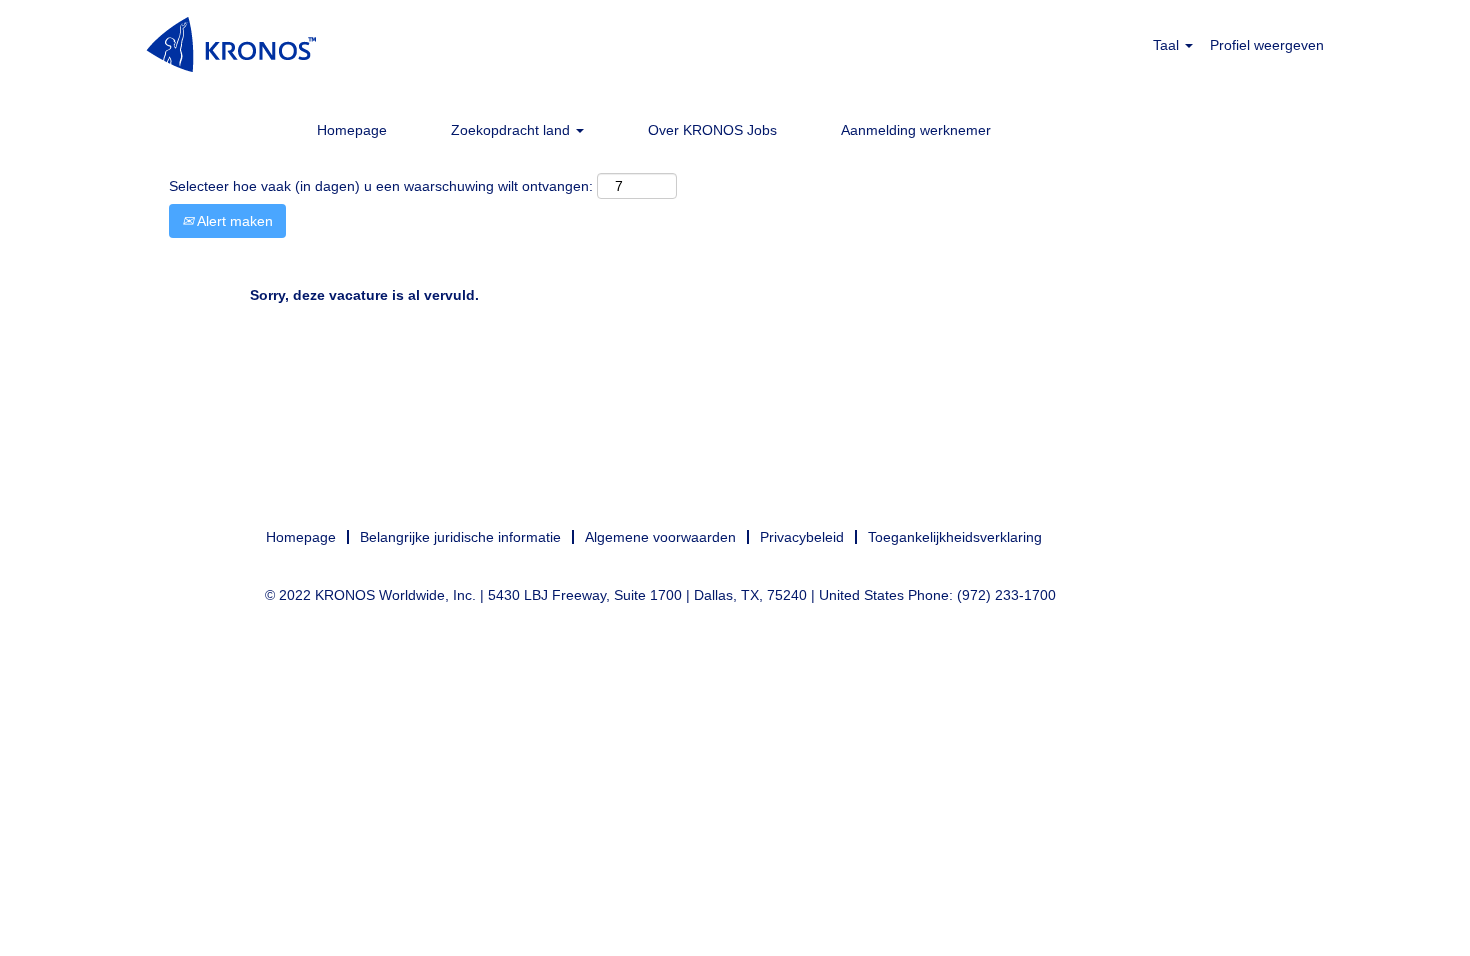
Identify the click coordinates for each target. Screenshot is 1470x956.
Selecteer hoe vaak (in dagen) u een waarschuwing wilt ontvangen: (381, 186)
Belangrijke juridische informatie (460, 537)
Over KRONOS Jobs (712, 130)
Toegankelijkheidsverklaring (955, 537)
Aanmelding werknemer (916, 130)
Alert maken (233, 221)
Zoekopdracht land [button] (512, 130)
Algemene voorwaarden (660, 537)
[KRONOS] (231, 44)
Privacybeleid (802, 537)
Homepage (352, 130)
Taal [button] (1168, 45)
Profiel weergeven (1267, 45)
